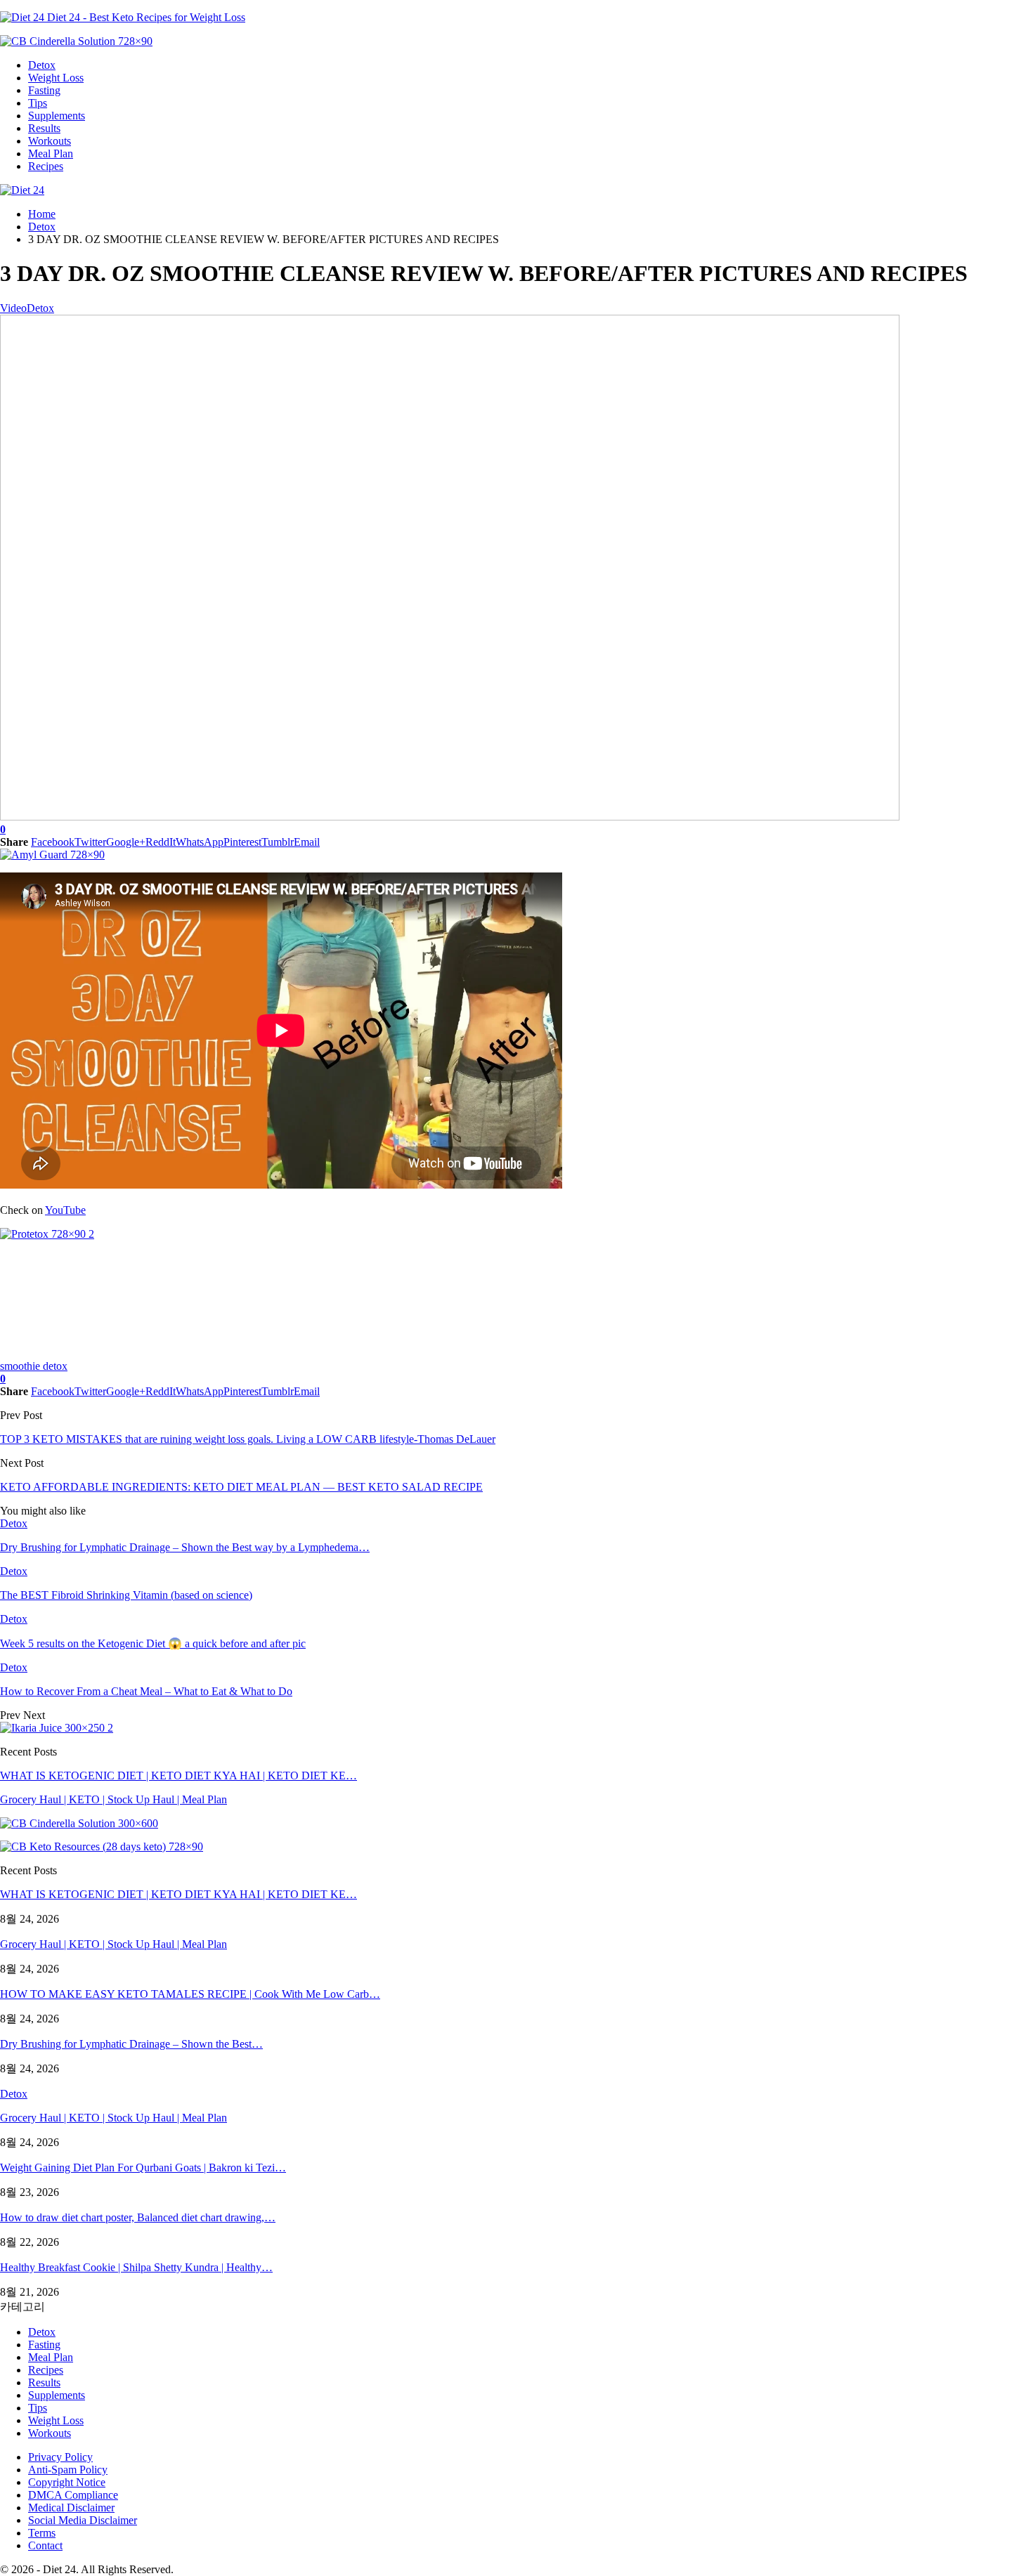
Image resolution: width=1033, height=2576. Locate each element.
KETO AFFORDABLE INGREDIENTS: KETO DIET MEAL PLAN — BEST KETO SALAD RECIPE (241, 1487)
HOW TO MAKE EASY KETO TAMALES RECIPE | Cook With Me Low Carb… (190, 1994)
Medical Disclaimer (71, 2508)
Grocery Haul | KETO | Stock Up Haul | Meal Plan (113, 1799)
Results (44, 128)
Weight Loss (56, 78)
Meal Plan (51, 153)
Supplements (57, 116)
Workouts (50, 141)
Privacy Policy (60, 2457)
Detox (42, 65)
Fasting (44, 90)
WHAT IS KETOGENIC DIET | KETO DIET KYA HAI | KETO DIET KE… (178, 1776)
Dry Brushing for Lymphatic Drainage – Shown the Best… (131, 2044)
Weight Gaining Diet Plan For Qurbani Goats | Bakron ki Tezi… (143, 2168)
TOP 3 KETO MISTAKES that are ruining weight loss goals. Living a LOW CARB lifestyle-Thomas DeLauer (248, 1439)
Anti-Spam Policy (68, 2470)
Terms (42, 2533)
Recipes (46, 166)
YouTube (65, 1210)
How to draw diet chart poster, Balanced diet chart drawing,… (138, 2217)
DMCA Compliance (73, 2495)
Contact (45, 2545)
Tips (38, 103)
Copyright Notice (67, 2482)
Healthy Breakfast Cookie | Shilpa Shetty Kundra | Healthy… (136, 2267)
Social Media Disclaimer (83, 2520)
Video (13, 308)
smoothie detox (34, 1366)
